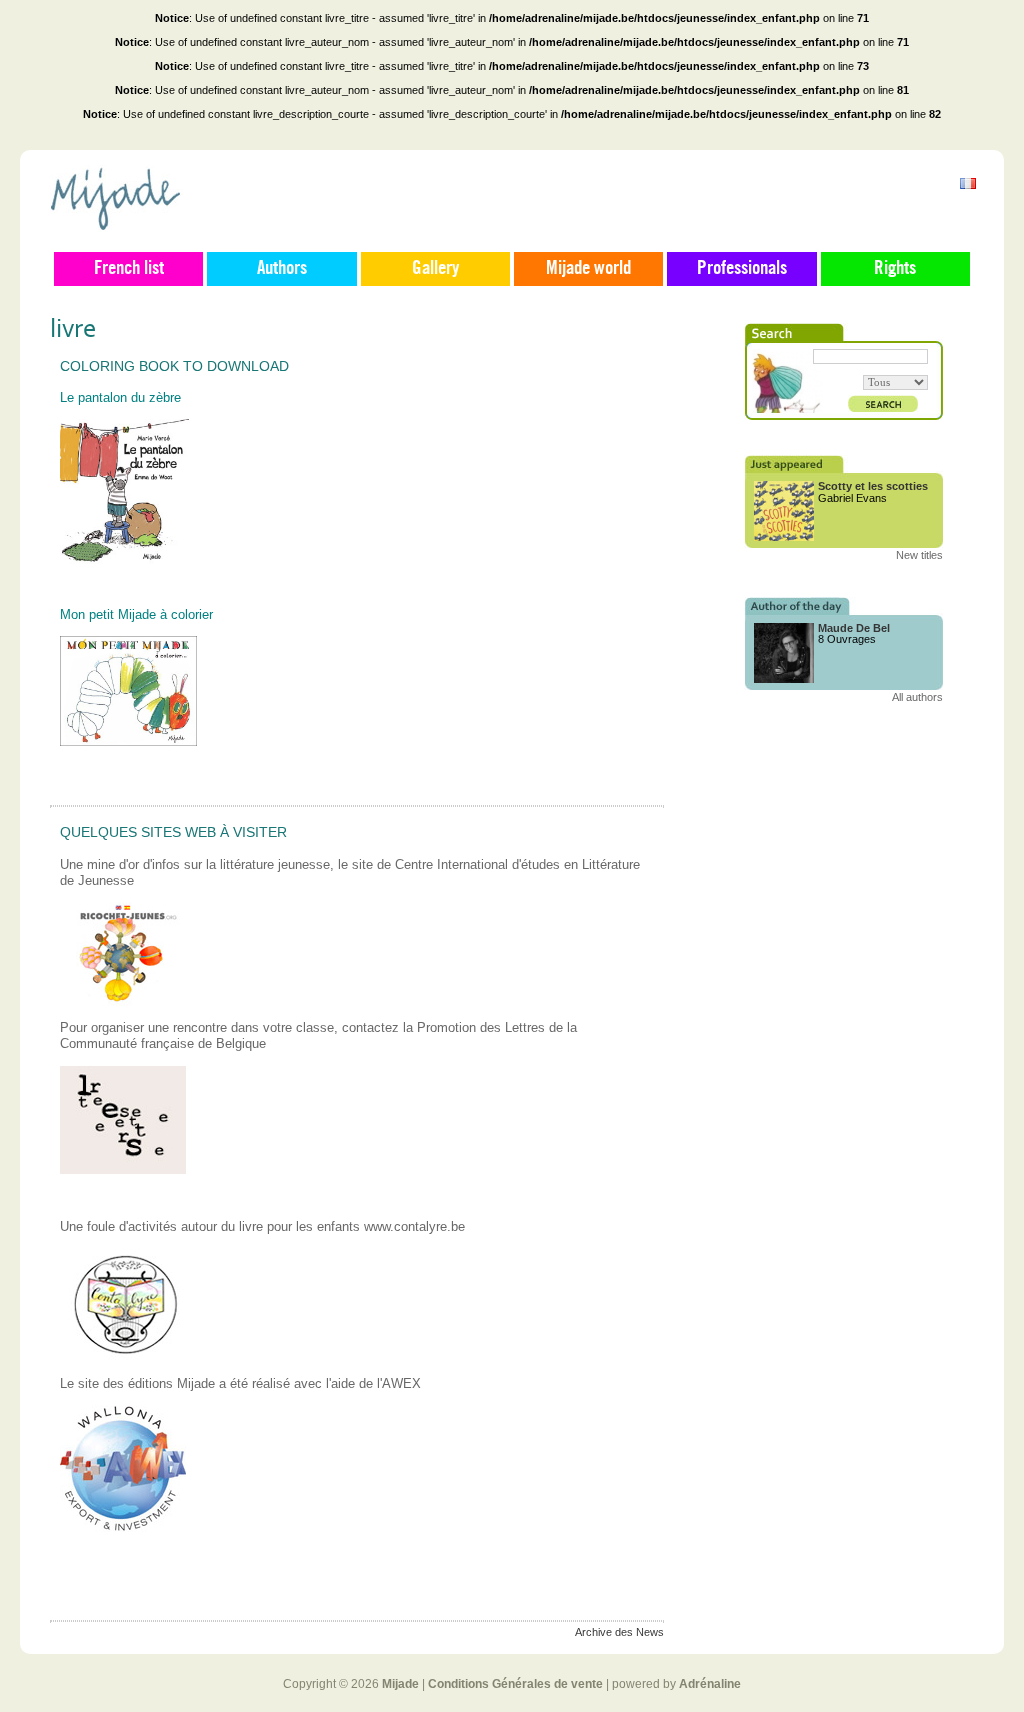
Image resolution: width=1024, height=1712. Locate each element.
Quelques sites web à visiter (173, 832)
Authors (282, 269)
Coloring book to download (174, 366)
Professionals (742, 269)
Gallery (435, 269)
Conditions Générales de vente (515, 1684)
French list (129, 269)
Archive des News (619, 1632)
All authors (917, 697)
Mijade (400, 1684)
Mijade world (588, 269)
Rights (895, 269)
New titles (919, 555)
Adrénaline (710, 1684)
